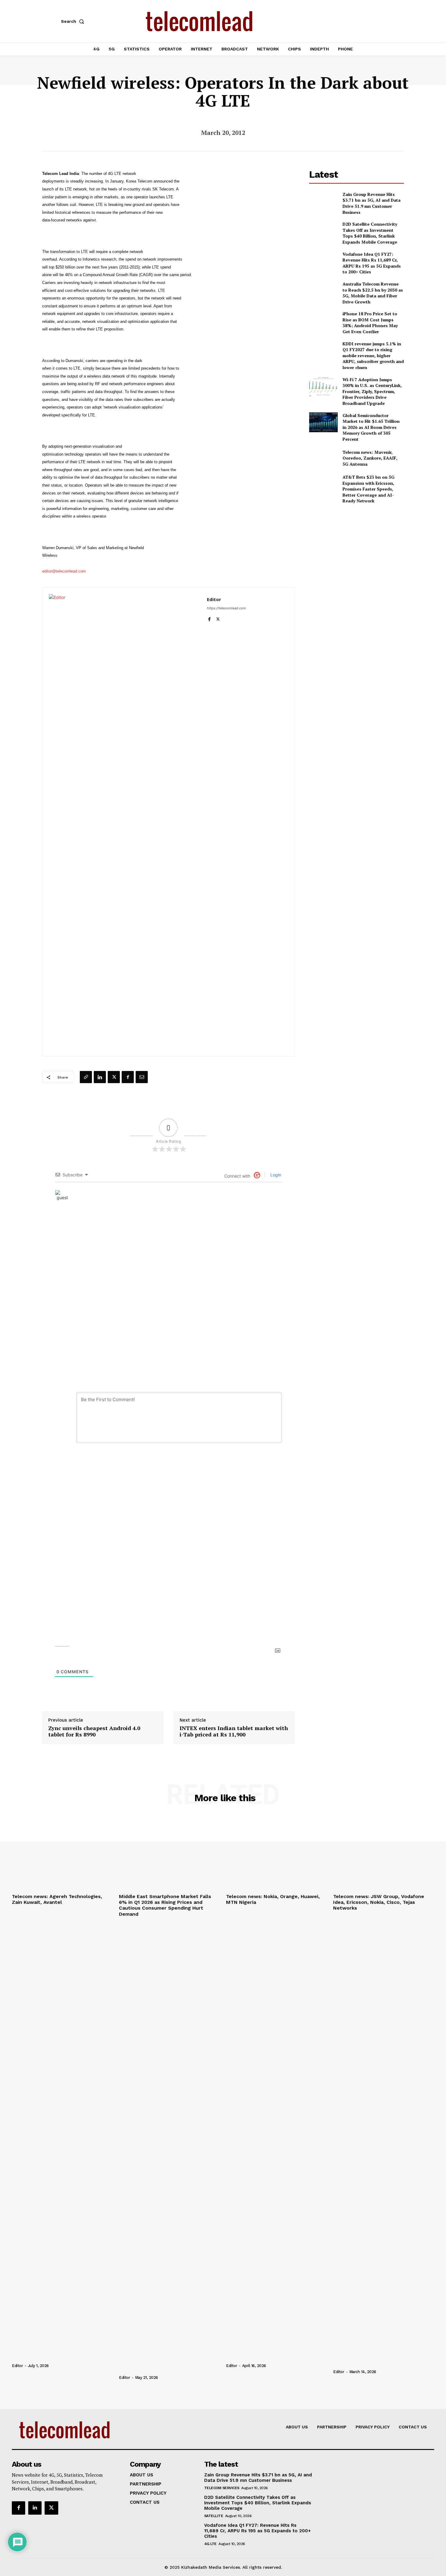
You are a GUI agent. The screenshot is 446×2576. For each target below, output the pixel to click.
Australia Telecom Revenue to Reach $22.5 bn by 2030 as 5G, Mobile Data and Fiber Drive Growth (373, 293)
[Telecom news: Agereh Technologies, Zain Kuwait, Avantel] (62, 1853)
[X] (218, 618)
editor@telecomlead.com (64, 571)
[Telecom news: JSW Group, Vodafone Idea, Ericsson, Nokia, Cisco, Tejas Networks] (384, 1853)
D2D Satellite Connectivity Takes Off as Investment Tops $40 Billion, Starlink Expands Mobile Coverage (370, 233)
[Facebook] (209, 618)
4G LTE (210, 2544)
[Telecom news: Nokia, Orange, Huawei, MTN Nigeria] (277, 1853)
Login (275, 1175)
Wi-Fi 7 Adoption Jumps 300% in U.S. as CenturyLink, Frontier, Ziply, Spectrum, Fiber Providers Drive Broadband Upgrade (372, 391)
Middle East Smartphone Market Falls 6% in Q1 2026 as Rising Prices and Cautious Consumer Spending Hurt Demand (165, 1905)
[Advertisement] (356, 552)
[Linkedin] (100, 1077)
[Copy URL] (86, 1077)
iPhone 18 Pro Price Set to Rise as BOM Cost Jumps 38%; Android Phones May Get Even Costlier (370, 323)
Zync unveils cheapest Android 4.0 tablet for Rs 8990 (94, 1731)
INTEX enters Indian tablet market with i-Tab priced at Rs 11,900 (234, 1731)
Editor (214, 599)
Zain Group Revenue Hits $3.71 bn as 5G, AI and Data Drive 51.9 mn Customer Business (372, 203)
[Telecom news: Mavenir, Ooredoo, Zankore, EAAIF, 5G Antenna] (323, 458)
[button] (74, 21)
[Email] (142, 1077)
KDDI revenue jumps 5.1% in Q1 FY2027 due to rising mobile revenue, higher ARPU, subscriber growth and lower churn (373, 356)
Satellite (214, 2516)
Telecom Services (222, 2488)
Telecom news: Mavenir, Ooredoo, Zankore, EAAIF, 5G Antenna (370, 458)
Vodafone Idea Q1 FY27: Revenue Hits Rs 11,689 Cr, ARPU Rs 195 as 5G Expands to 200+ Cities (372, 263)
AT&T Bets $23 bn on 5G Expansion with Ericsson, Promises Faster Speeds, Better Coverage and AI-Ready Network (368, 489)
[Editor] (125, 822)
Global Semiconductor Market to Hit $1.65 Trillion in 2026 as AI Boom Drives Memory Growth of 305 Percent (371, 427)
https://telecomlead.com (226, 608)
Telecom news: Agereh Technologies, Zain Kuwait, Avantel (57, 1899)
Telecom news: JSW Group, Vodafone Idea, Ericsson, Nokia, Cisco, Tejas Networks (379, 1902)
